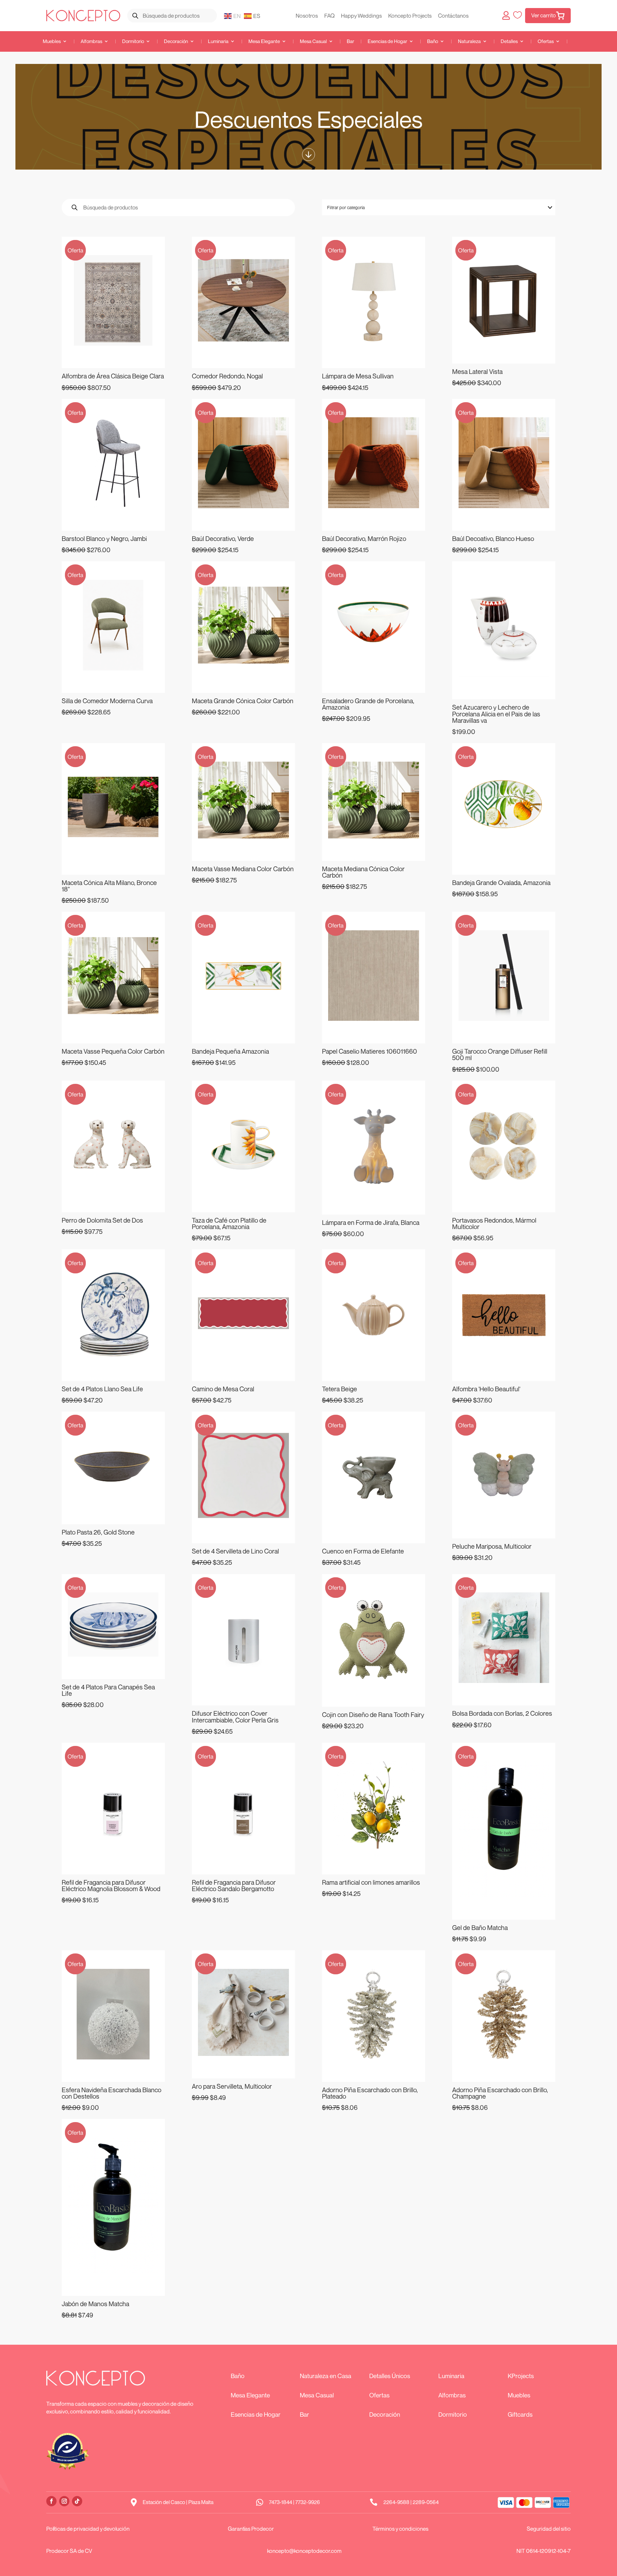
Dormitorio (133, 41)
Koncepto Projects (410, 16)
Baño (433, 41)
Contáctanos (453, 16)
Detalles (509, 41)
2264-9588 (396, 2502)
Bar (350, 41)
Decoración (176, 41)
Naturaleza (469, 41)
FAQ (329, 16)
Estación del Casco (164, 2502)
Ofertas (546, 41)
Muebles (52, 41)
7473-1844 (281, 2502)
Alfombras (91, 41)
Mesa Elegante (264, 41)
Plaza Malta (201, 2502)
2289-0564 (426, 2502)
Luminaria (218, 41)
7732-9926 (308, 2502)
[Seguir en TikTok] (77, 2501)
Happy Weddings (361, 16)
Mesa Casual (313, 41)
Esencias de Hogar (387, 41)
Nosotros (307, 16)
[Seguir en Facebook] (51, 2501)
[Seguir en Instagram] (64, 2501)
